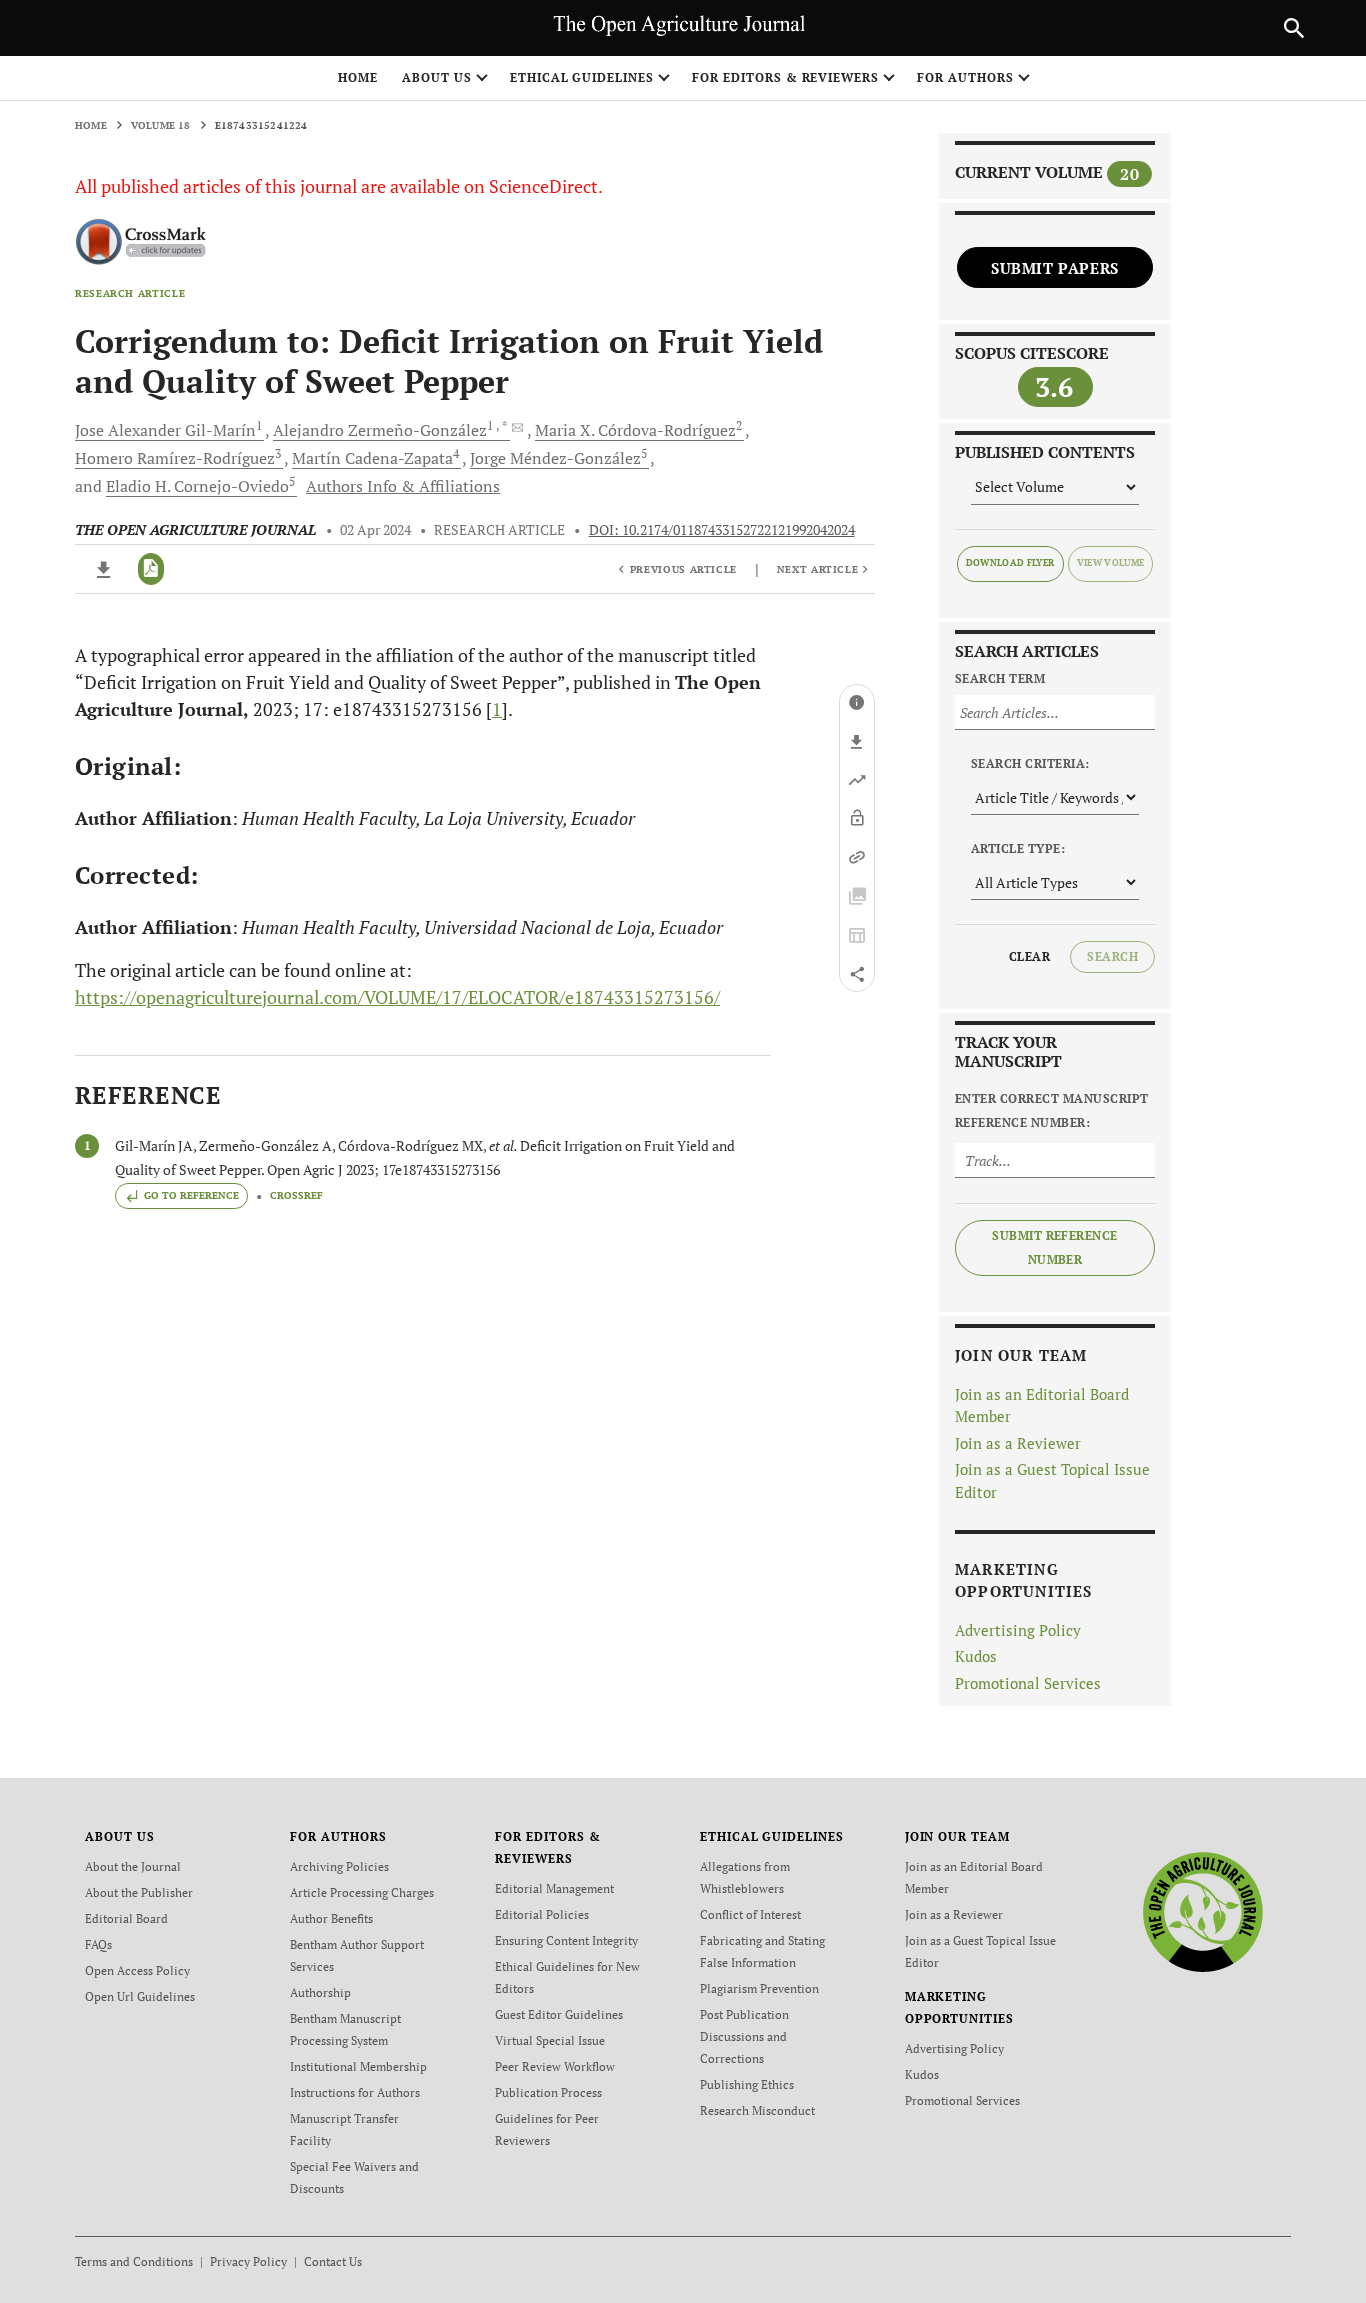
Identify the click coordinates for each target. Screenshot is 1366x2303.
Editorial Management (554, 1888)
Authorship (320, 1992)
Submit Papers (1055, 268)
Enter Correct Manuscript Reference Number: (1052, 1110)
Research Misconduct (757, 2110)
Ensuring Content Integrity (566, 1940)
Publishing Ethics (747, 2084)
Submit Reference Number (1055, 1247)
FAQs (98, 1944)
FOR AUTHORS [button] (965, 77)
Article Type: (1018, 848)
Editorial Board (126, 1918)
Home (358, 77)
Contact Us (333, 2261)
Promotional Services (1028, 1683)
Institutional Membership (358, 2066)
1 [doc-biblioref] (497, 709)
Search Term (1000, 678)
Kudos (976, 1656)
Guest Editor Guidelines (559, 2014)
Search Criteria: (1030, 763)
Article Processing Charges (362, 1892)
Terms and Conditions (134, 2261)
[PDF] (151, 569)
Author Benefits (331, 1918)
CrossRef (296, 1195)
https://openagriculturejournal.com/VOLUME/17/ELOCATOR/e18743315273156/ (397, 997)
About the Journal (133, 1866)
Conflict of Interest (750, 1914)
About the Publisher (139, 1892)
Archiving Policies (339, 1866)
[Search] (1294, 28)
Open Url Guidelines (140, 1996)
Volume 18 (161, 125)
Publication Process (548, 2092)
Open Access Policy (137, 1970)
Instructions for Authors (355, 2092)
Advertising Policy (1018, 1630)
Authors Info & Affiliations (403, 486)
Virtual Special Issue (550, 2040)
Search (1112, 956)
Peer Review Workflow (555, 2066)
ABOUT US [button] (437, 77)
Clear (1029, 956)
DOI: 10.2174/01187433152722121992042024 (722, 530)
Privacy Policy (248, 2261)
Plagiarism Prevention (759, 1988)
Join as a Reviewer (1018, 1443)
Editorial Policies (542, 1914)
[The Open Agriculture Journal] (1202, 1911)
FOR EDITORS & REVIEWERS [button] (785, 77)
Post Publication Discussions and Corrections (744, 2036)
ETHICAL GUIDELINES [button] (582, 77)
